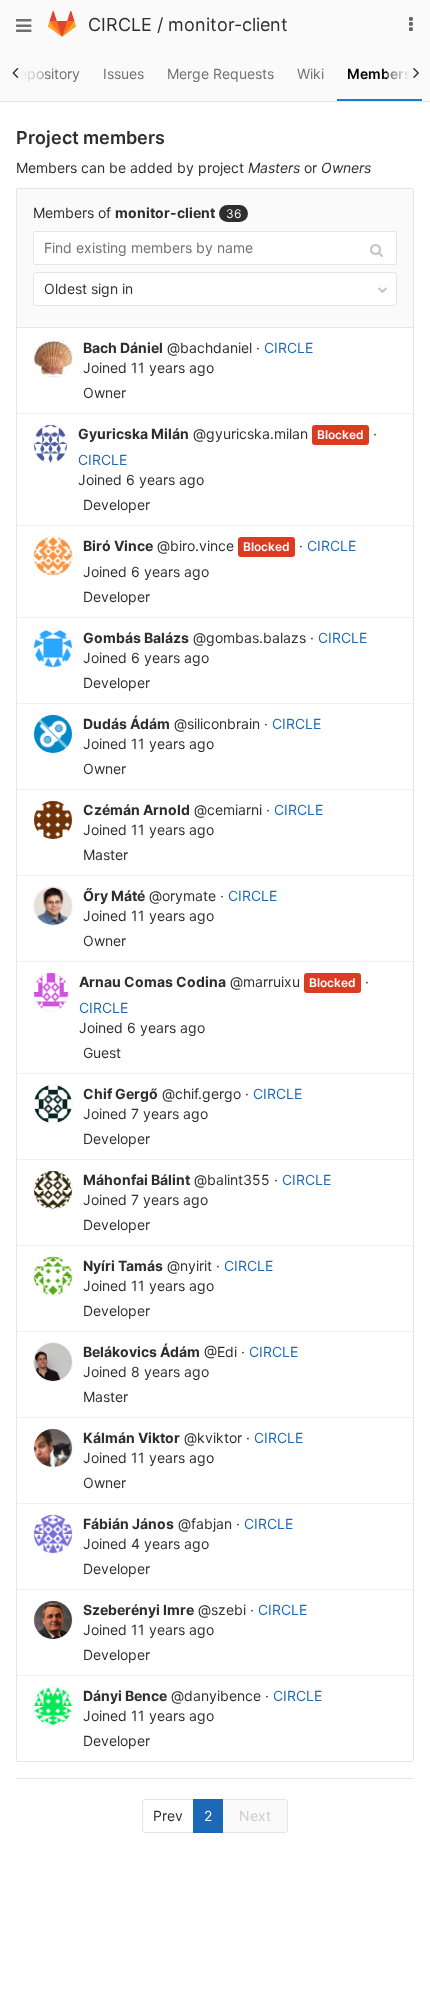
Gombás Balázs (136, 637)
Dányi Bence (125, 1695)
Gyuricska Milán (133, 433)
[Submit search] (376, 248)
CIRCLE (120, 24)
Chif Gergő (120, 1093)
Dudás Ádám (126, 723)
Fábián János (128, 1523)
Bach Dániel (123, 347)
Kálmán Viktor (131, 1437)
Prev (168, 1815)
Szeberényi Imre (138, 1609)
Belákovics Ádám (141, 1351)
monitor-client (228, 24)
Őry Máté (114, 895)
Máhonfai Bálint (136, 1179)
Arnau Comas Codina (152, 981)
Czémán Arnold (136, 809)
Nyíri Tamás (123, 1265)
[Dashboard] (62, 31)
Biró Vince (118, 545)
